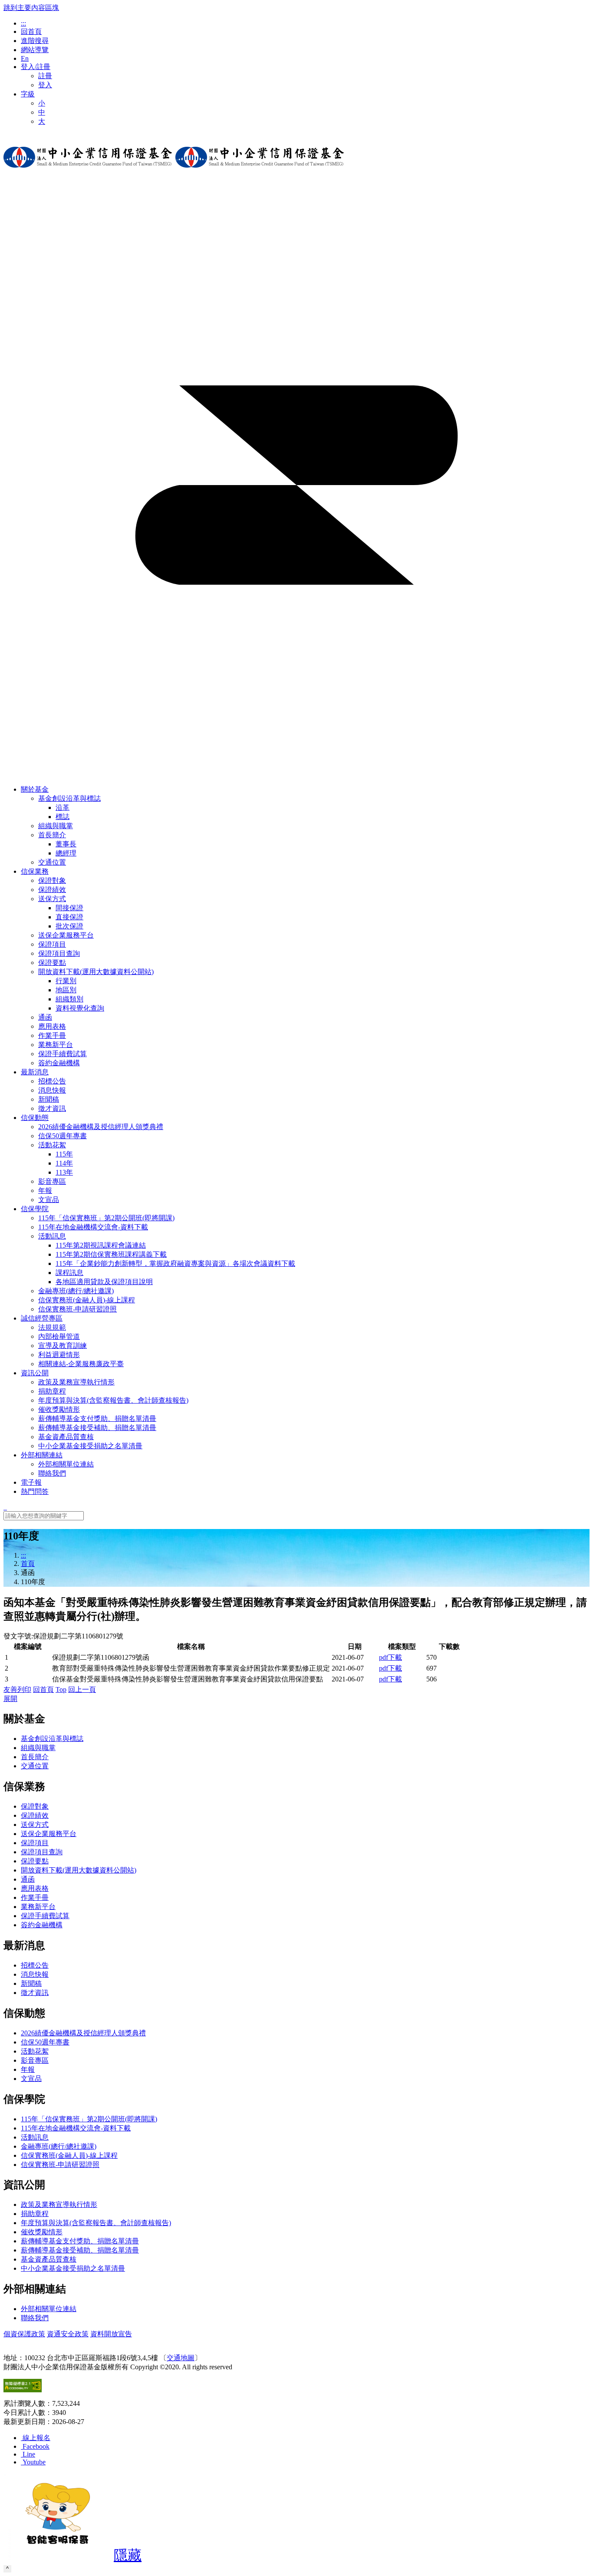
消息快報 (35, 1974)
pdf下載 (390, 1657)
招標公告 (35, 1965)
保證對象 (35, 1806)
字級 (28, 94)
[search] (5, 1507)
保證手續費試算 (45, 1916)
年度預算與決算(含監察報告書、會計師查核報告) (96, 2223)
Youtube (34, 2462)
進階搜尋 (35, 41)
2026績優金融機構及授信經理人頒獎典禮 (83, 2033)
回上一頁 (82, 1689)
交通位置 (35, 1766)
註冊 (45, 76)
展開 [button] (10, 1699)
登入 (45, 85)
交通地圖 (181, 2358)
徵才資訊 (35, 1993)
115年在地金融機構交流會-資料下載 (76, 2128)
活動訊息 (52, 1236)
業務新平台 (38, 1907)
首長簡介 (52, 835)
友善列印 (17, 1689)
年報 (28, 2069)
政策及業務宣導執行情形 (59, 2204)
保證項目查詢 (42, 1852)
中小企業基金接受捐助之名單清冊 (73, 2268)
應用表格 (35, 1888)
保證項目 (35, 1843)
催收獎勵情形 (42, 2232)
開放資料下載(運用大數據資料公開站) (96, 972)
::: (23, 23)
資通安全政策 (68, 2334)
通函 (28, 1879)
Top (61, 1689)
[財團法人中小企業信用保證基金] (88, 174)
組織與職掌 (38, 1748)
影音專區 (35, 2060)
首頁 (28, 1564)
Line (29, 2454)
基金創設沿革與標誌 (69, 798)
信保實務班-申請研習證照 (60, 2165)
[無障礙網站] (23, 2390)
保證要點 (35, 1861)
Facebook (36, 2446)
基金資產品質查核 (49, 2259)
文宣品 (31, 2079)
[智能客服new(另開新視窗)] (58, 2558)
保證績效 (35, 1815)
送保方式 (52, 899)
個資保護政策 (24, 2334)
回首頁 (31, 31)
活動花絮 (52, 1145)
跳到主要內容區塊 (31, 8)
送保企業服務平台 (49, 1834)
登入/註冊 (36, 67)
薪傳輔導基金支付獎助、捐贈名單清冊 (80, 2241)
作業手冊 (35, 1897)
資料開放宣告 (111, 2334)
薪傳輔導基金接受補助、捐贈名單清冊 (80, 2250)
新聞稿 (31, 1983)
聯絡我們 (35, 2318)
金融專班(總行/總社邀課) (59, 2146)
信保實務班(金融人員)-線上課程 (69, 2155)
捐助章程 (35, 2214)
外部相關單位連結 (49, 2309)
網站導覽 (35, 50)
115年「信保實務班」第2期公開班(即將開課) (89, 2119)
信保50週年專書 (45, 2042)
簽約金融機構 (42, 1925)
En (25, 58)
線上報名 (36, 2438)
